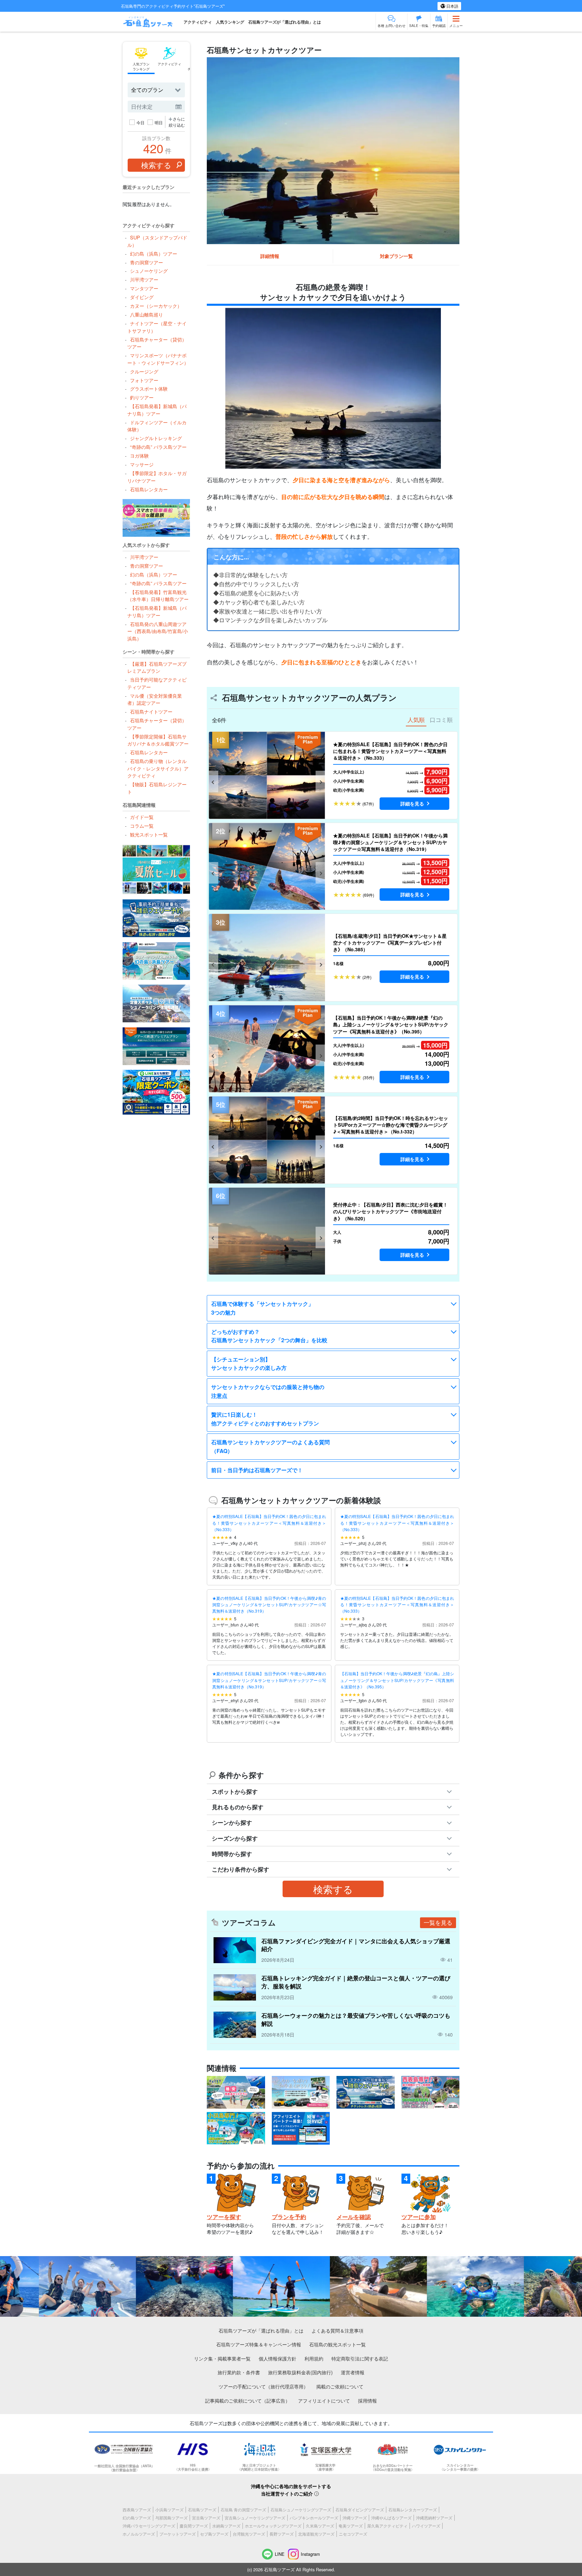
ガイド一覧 (142, 817)
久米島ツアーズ (320, 2526)
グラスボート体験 (149, 388)
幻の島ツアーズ (137, 2518)
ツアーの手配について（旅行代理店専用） (263, 2386)
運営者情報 (353, 2372)
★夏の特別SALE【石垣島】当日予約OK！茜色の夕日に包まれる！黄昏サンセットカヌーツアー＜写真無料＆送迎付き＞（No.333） (269, 1523)
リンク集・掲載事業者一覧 (222, 2358)
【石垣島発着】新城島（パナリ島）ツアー (157, 410)
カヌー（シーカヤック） (156, 306)
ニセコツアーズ (353, 2534)
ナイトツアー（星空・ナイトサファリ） (157, 327)
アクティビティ (198, 22)
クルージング (144, 371)
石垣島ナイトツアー (151, 711)
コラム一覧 (142, 825)
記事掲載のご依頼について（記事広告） (248, 2400)
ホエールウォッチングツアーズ (273, 2526)
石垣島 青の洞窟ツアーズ (243, 2509)
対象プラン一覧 (396, 256)
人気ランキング (230, 22)
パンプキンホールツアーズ (314, 2518)
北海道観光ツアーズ (316, 2534)
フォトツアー (144, 380)
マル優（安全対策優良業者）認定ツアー (154, 699)
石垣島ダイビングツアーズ (360, 2509)
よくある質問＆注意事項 (337, 2330)
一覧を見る (438, 1922)
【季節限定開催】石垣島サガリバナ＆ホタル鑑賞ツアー (158, 740)
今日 (140, 122)
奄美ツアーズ (351, 2526)
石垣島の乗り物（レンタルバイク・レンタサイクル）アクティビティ (158, 768)
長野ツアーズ (282, 2534)
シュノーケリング (149, 271)
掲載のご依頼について (340, 2386)
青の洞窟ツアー (146, 262)
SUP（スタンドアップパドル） (157, 241)
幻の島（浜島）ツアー (153, 253)
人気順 (416, 720)
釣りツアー (142, 397)
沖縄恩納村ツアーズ (434, 2518)
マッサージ (142, 464)
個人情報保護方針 (278, 2358)
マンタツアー (144, 288)
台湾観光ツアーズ (249, 2534)
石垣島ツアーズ (202, 2509)
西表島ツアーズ (137, 2509)
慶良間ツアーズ (194, 2526)
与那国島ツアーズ (171, 2518)
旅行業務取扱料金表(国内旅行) (300, 2372)
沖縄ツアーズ (355, 2518)
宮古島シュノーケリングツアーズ (255, 2518)
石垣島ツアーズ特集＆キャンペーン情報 (259, 2344)
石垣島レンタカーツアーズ (413, 2509)
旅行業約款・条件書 (239, 2372)
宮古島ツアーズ (206, 2518)
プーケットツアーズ (177, 2534)
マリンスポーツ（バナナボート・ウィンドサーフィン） (158, 359)
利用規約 (314, 2358)
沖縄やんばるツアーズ (391, 2518)
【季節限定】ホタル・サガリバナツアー (157, 477)
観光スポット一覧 (149, 834)
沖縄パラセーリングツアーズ (149, 2526)
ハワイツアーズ (426, 2526)
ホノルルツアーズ (139, 2534)
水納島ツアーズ (226, 2526)
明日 (159, 122)
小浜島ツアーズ (169, 2509)
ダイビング (142, 297)
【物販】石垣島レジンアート (157, 788)
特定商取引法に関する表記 (360, 2358)
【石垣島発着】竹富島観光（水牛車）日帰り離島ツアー (158, 596)
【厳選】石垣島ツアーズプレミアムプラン (157, 667)
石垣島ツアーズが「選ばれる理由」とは (285, 22)
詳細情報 (270, 256)
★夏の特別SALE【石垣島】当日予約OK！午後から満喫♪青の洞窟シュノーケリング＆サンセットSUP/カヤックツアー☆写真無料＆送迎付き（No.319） (269, 1604)
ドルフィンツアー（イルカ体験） (157, 426)
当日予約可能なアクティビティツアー (157, 683)
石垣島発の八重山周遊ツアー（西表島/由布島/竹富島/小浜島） (158, 631)
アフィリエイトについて (324, 2400)
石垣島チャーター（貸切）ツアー (157, 343)
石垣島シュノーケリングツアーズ (301, 2509)
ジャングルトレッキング (156, 438)
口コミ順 (441, 720)
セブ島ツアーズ (214, 2534)
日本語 (452, 6)
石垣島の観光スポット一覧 (337, 2344)
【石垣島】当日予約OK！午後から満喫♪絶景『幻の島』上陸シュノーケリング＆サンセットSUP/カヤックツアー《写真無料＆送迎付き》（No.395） (397, 1680)
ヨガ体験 (139, 455)
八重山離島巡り (146, 314)
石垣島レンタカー (149, 489)
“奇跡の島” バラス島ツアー (158, 447)
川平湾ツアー (144, 279)
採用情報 (367, 2400)
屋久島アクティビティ (387, 2526)
